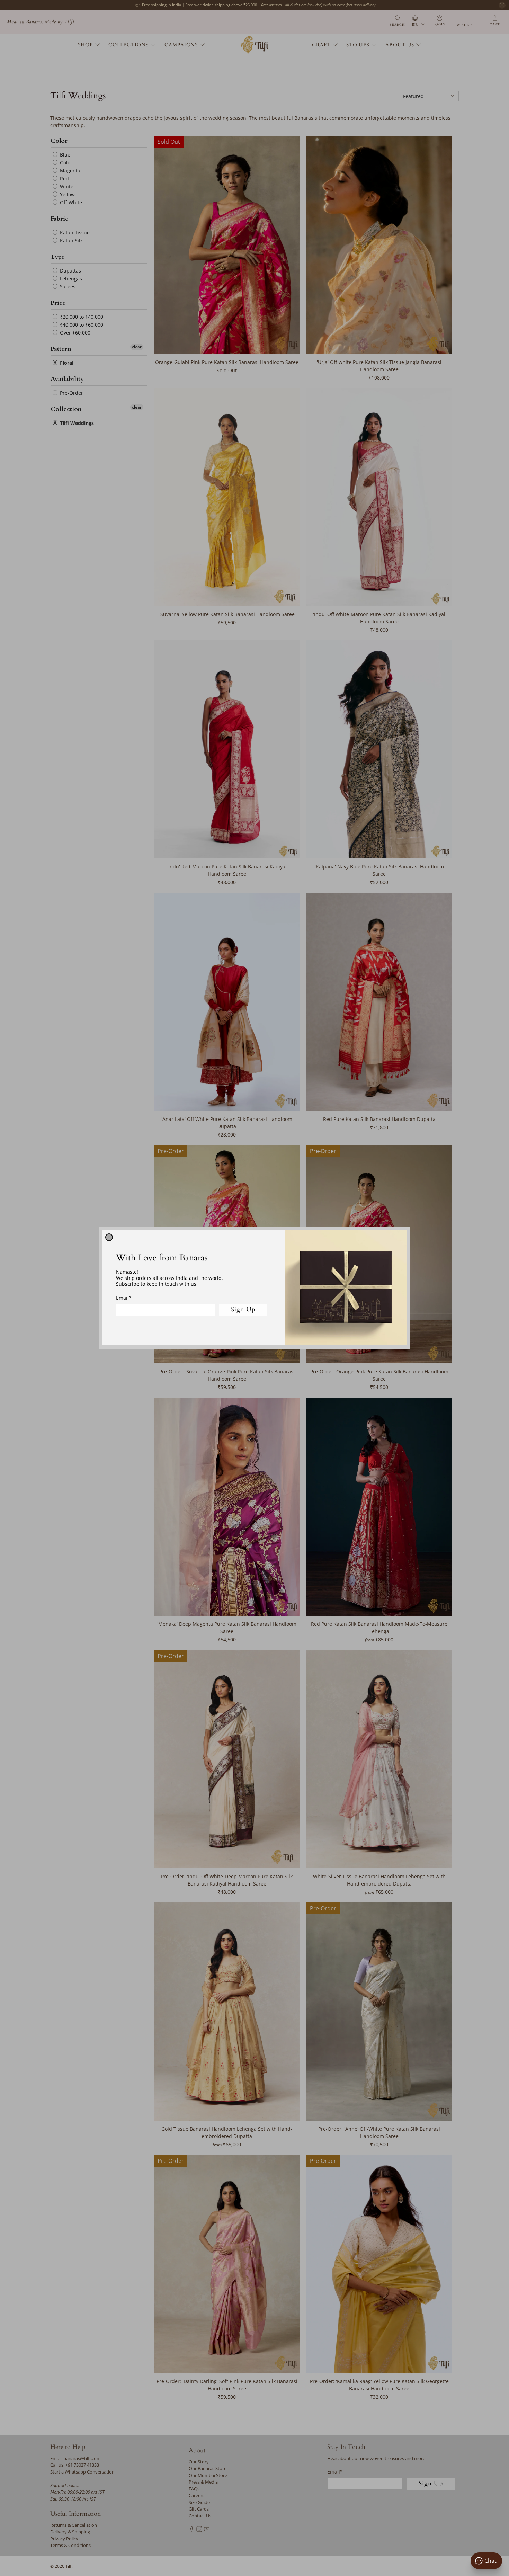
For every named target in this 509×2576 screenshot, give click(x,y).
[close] (109, 1237)
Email (124, 1298)
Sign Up (243, 1310)
